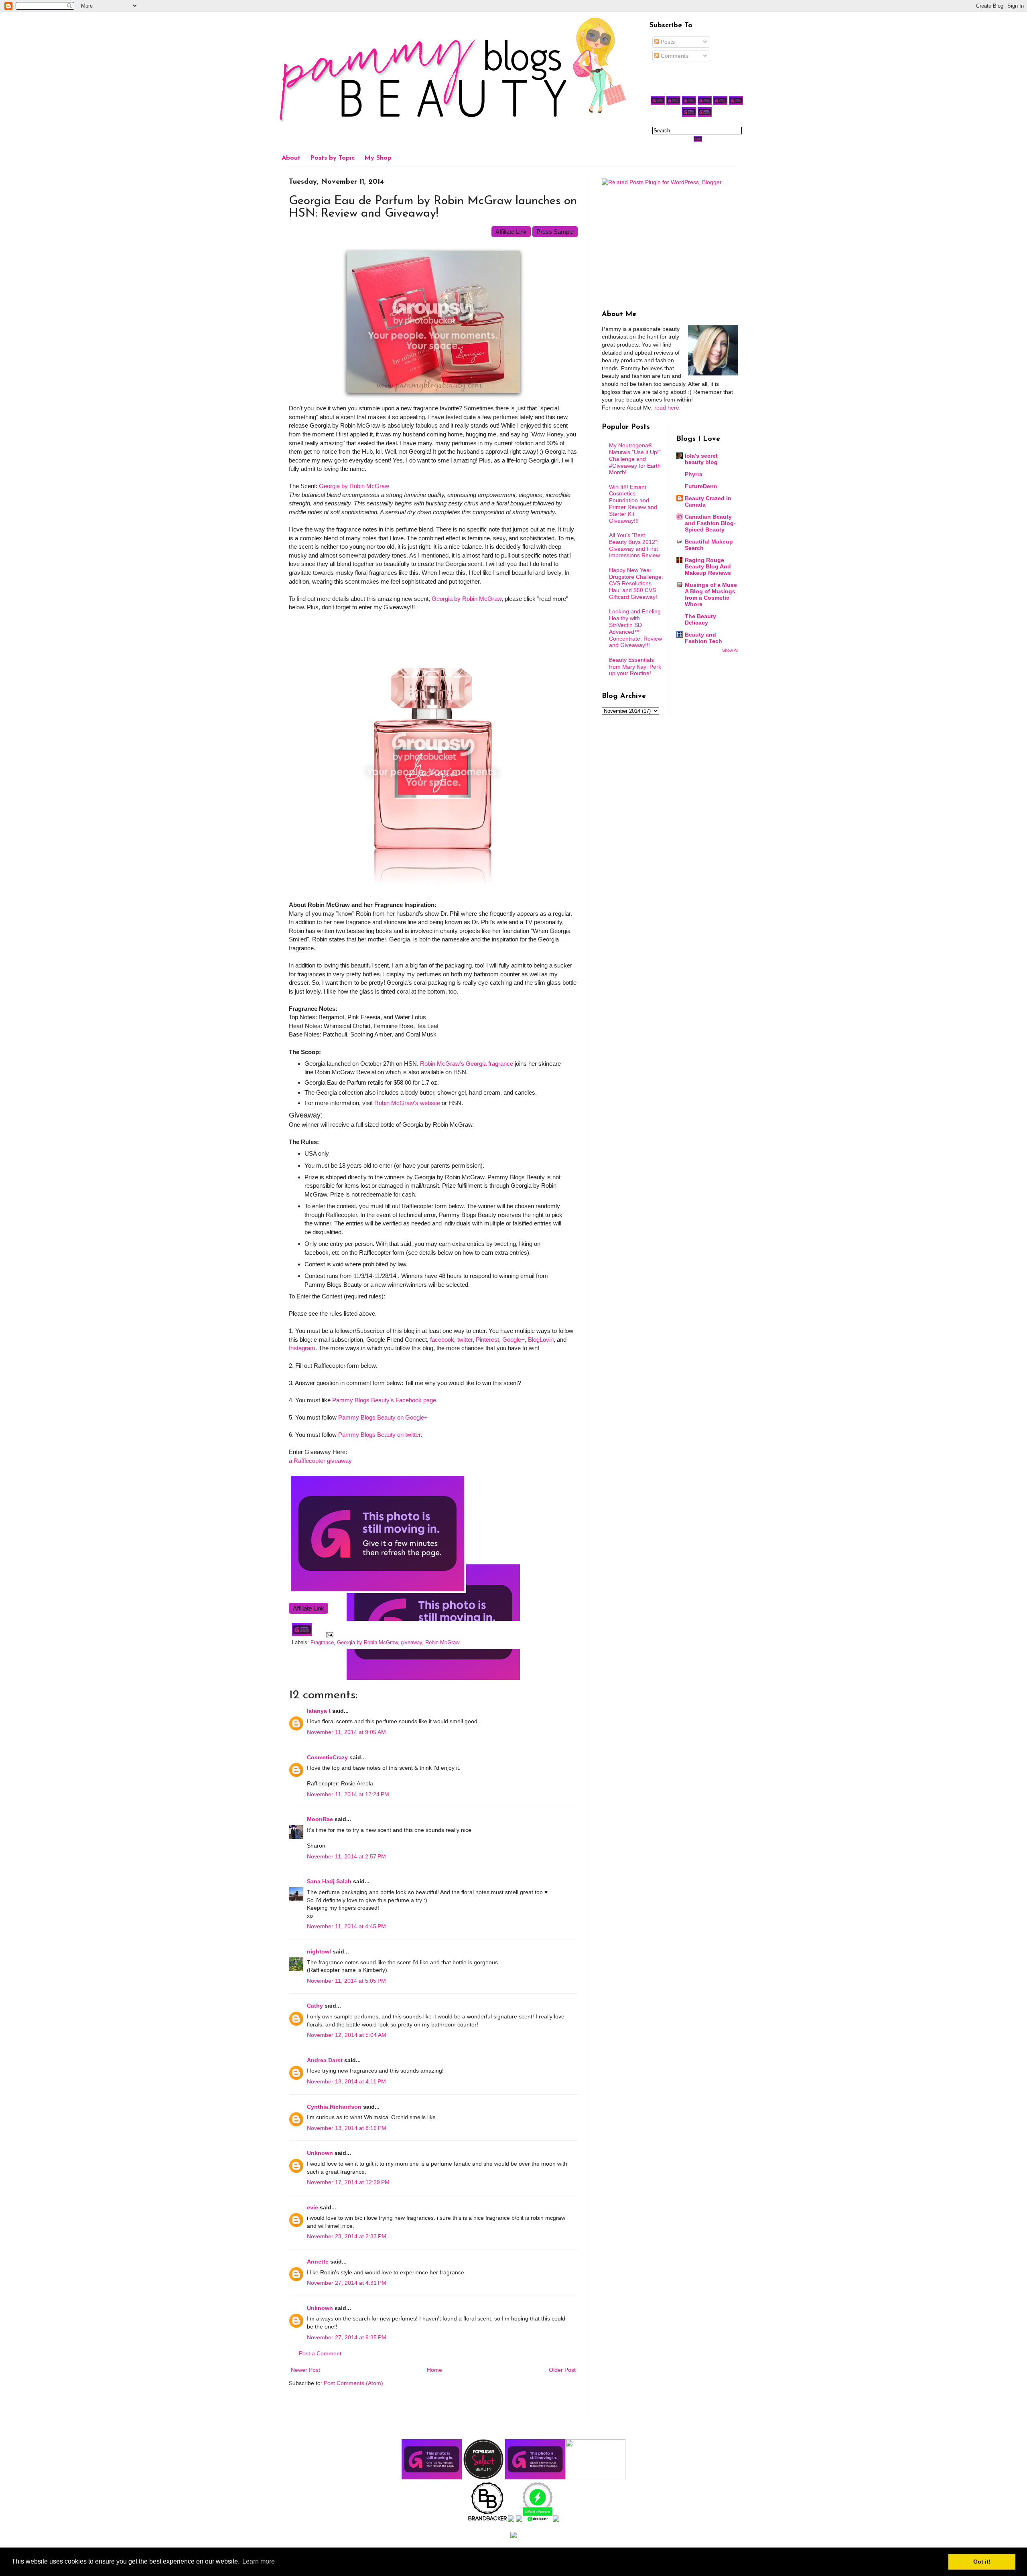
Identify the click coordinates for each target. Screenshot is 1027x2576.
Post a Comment (320, 2353)
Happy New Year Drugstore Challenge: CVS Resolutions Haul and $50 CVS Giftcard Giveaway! (636, 583)
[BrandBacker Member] (488, 2520)
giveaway (411, 1643)
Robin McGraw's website (407, 1103)
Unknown (320, 2153)
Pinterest (487, 1340)
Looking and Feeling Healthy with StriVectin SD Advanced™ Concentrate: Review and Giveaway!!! (635, 628)
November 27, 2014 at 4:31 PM (347, 2283)
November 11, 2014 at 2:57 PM (346, 1856)
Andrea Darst (325, 2060)
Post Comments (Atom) (353, 2383)
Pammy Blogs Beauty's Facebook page (384, 1400)
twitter (465, 1340)
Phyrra (694, 474)
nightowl (319, 1951)
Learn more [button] (259, 2561)
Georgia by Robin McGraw (354, 486)
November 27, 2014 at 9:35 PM (347, 2337)
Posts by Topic (332, 158)
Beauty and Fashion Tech (703, 638)
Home (434, 2370)
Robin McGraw (442, 1643)
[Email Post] (329, 1635)
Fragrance (322, 1643)
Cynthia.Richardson (334, 2107)
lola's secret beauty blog (701, 459)
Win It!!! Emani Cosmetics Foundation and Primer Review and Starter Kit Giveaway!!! (633, 504)
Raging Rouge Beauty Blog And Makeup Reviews (708, 566)
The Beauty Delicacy (700, 619)
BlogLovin (541, 1340)
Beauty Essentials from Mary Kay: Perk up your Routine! (635, 667)
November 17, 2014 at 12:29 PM (348, 2182)
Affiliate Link (511, 232)
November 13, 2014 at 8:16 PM (347, 2128)
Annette (318, 2262)
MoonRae (320, 1819)
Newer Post (305, 2370)
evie (313, 2207)
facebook (442, 1340)
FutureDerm (701, 486)
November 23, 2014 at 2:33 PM (347, 2236)
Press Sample (555, 232)
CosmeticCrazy (327, 1757)
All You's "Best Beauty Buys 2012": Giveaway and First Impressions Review (634, 545)
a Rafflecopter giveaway (320, 1461)
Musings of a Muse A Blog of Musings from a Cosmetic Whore (711, 594)
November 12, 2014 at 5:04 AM (347, 2035)
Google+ (513, 1340)
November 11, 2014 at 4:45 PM (346, 1926)
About (291, 158)
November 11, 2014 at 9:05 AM (346, 1732)
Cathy (315, 2006)
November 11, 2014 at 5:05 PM (346, 1981)
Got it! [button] (982, 2562)
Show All (730, 650)
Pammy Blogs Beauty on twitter (379, 1435)
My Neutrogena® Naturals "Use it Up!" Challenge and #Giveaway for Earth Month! (635, 459)
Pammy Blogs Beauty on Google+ (383, 1417)
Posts (667, 42)
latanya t (319, 1711)
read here (667, 408)
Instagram (302, 1348)
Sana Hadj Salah (329, 1881)
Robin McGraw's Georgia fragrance (467, 1064)
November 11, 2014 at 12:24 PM (348, 1794)
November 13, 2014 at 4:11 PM (346, 2081)
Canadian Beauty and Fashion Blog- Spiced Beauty (710, 523)
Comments (674, 56)
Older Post (562, 2370)
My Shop (378, 158)
